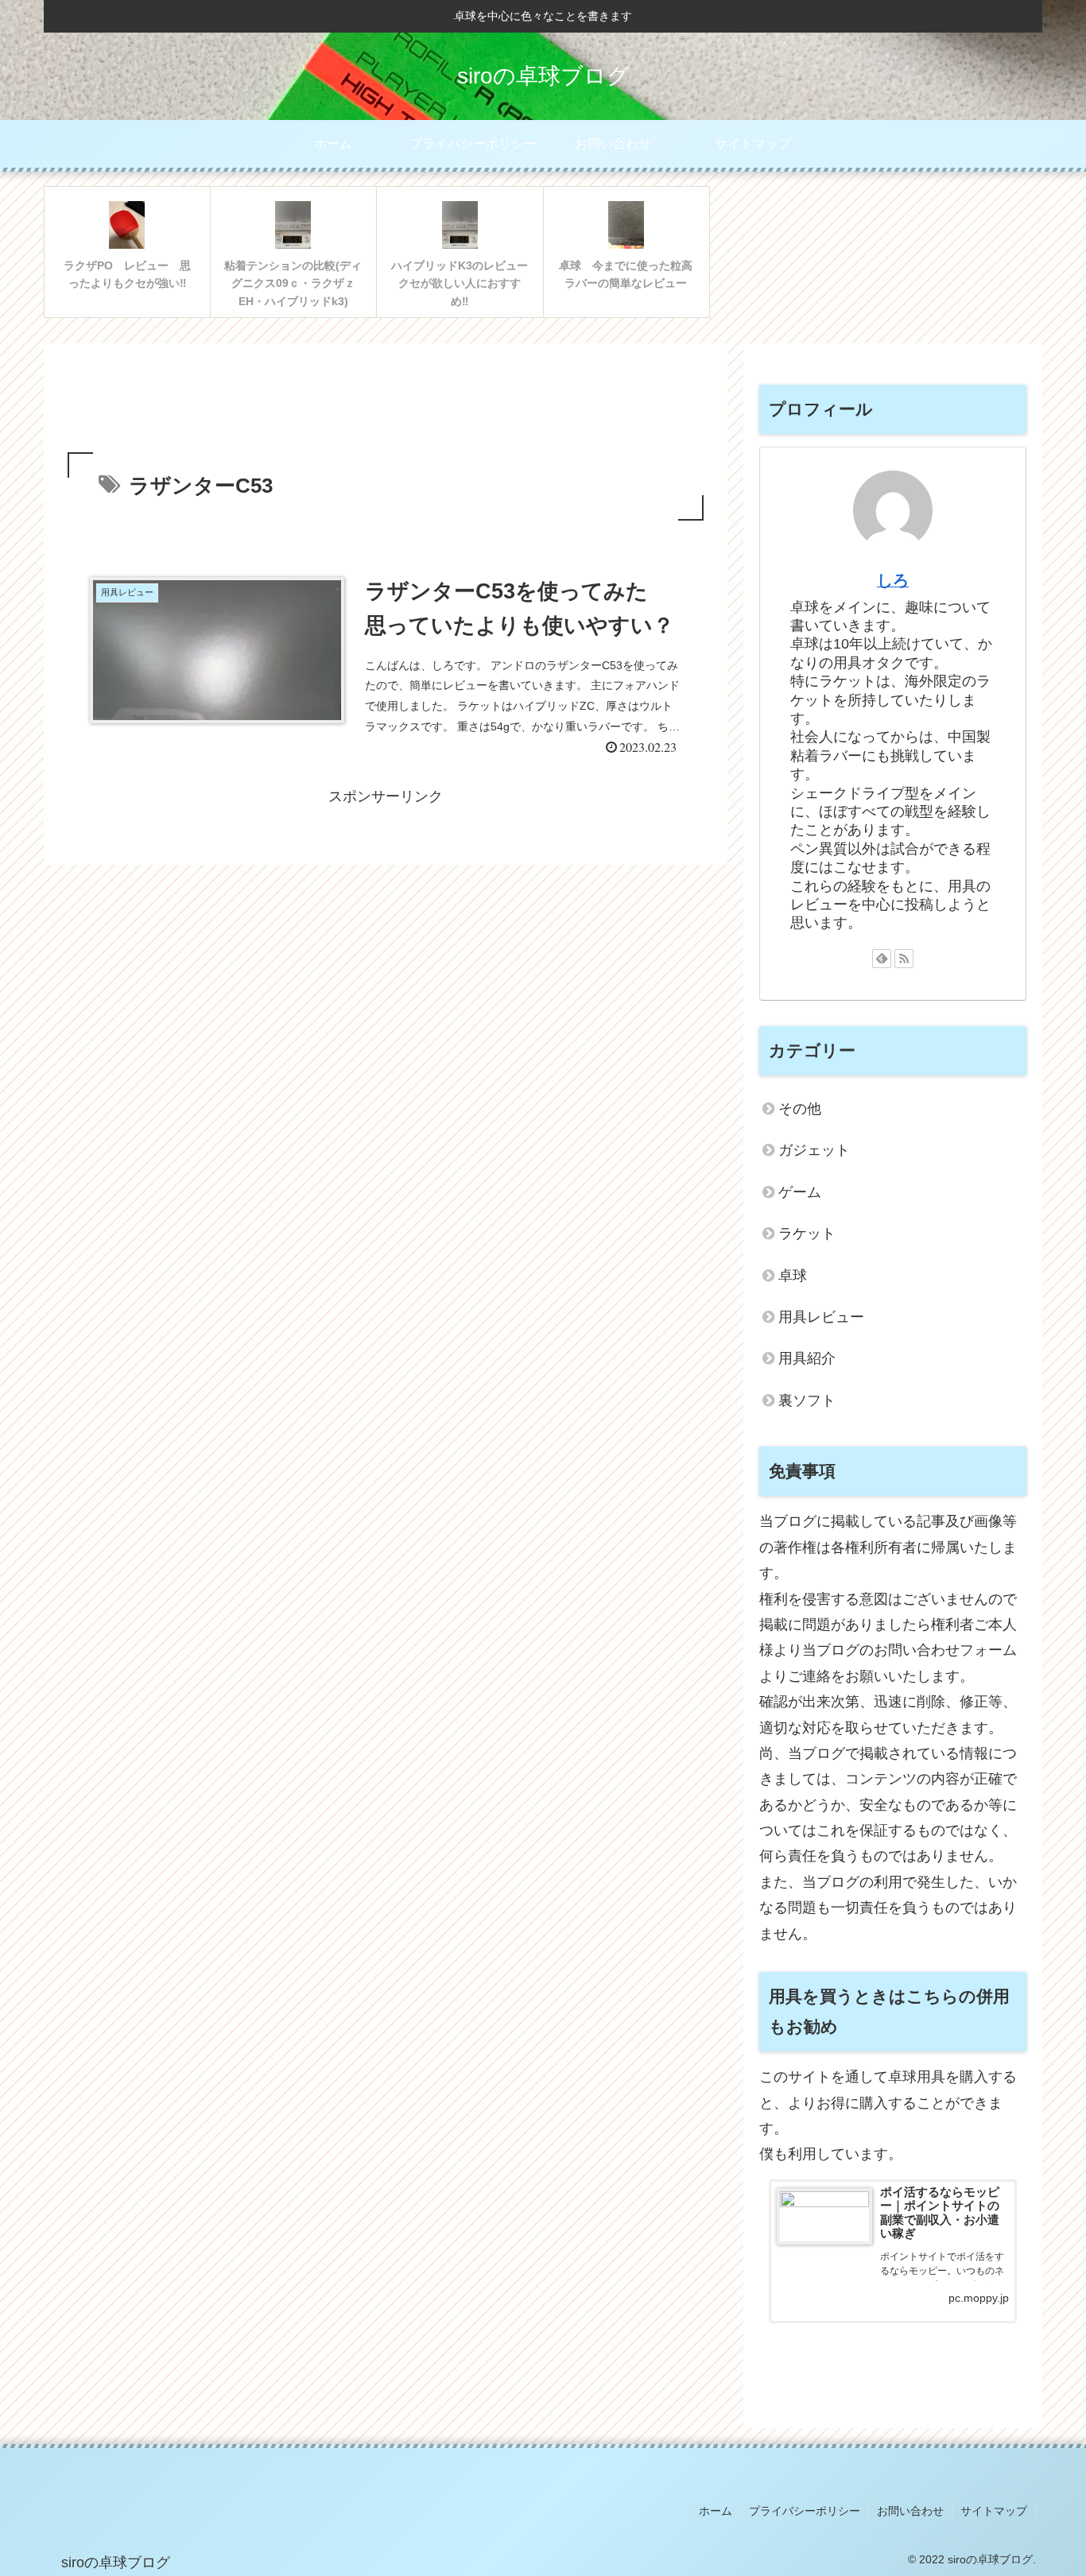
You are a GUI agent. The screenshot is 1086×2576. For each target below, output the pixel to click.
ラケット (807, 1234)
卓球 (793, 1276)
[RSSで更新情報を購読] (904, 959)
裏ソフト (807, 1400)
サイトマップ (994, 2511)
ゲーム (800, 1192)
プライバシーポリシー (805, 2511)
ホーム (716, 2511)
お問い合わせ (910, 2511)
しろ (893, 580)
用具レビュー (821, 1317)
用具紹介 (807, 1358)
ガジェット (814, 1150)
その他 (800, 1109)
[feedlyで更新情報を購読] (882, 959)
